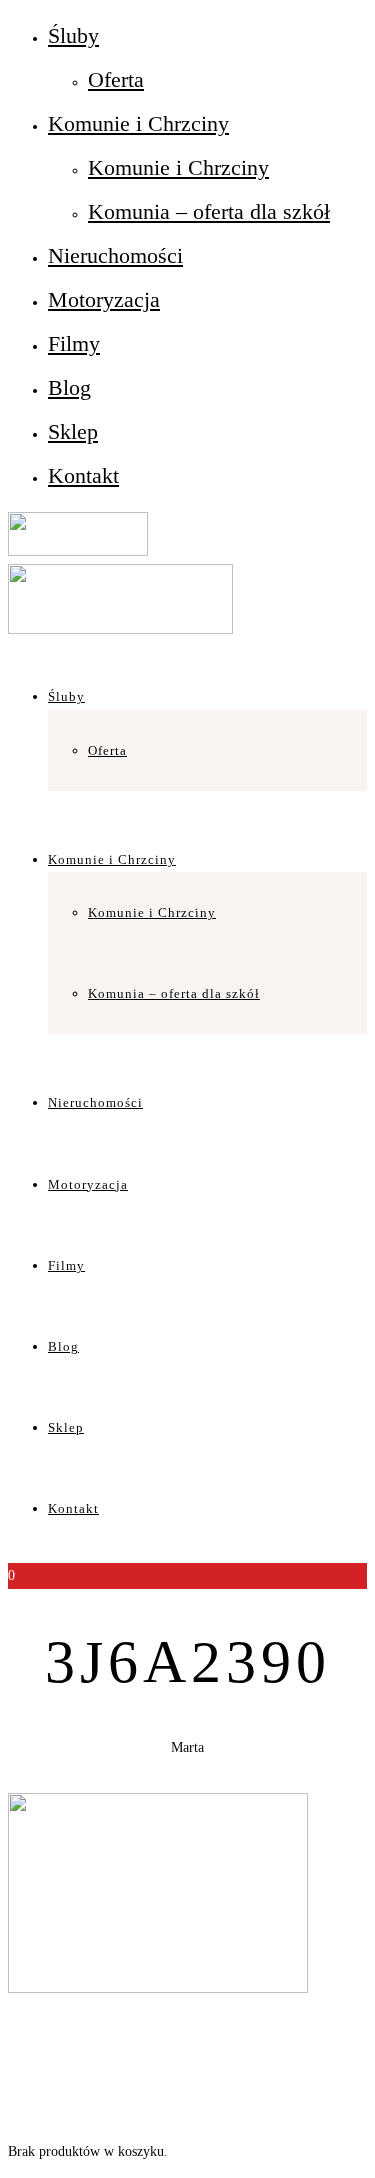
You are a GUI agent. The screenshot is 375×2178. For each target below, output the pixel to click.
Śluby (73, 35)
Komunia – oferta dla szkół (209, 211)
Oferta (116, 79)
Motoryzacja (104, 299)
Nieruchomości (115, 255)
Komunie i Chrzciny (138, 123)
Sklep (73, 431)
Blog (69, 387)
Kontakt (83, 475)
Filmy (74, 343)
